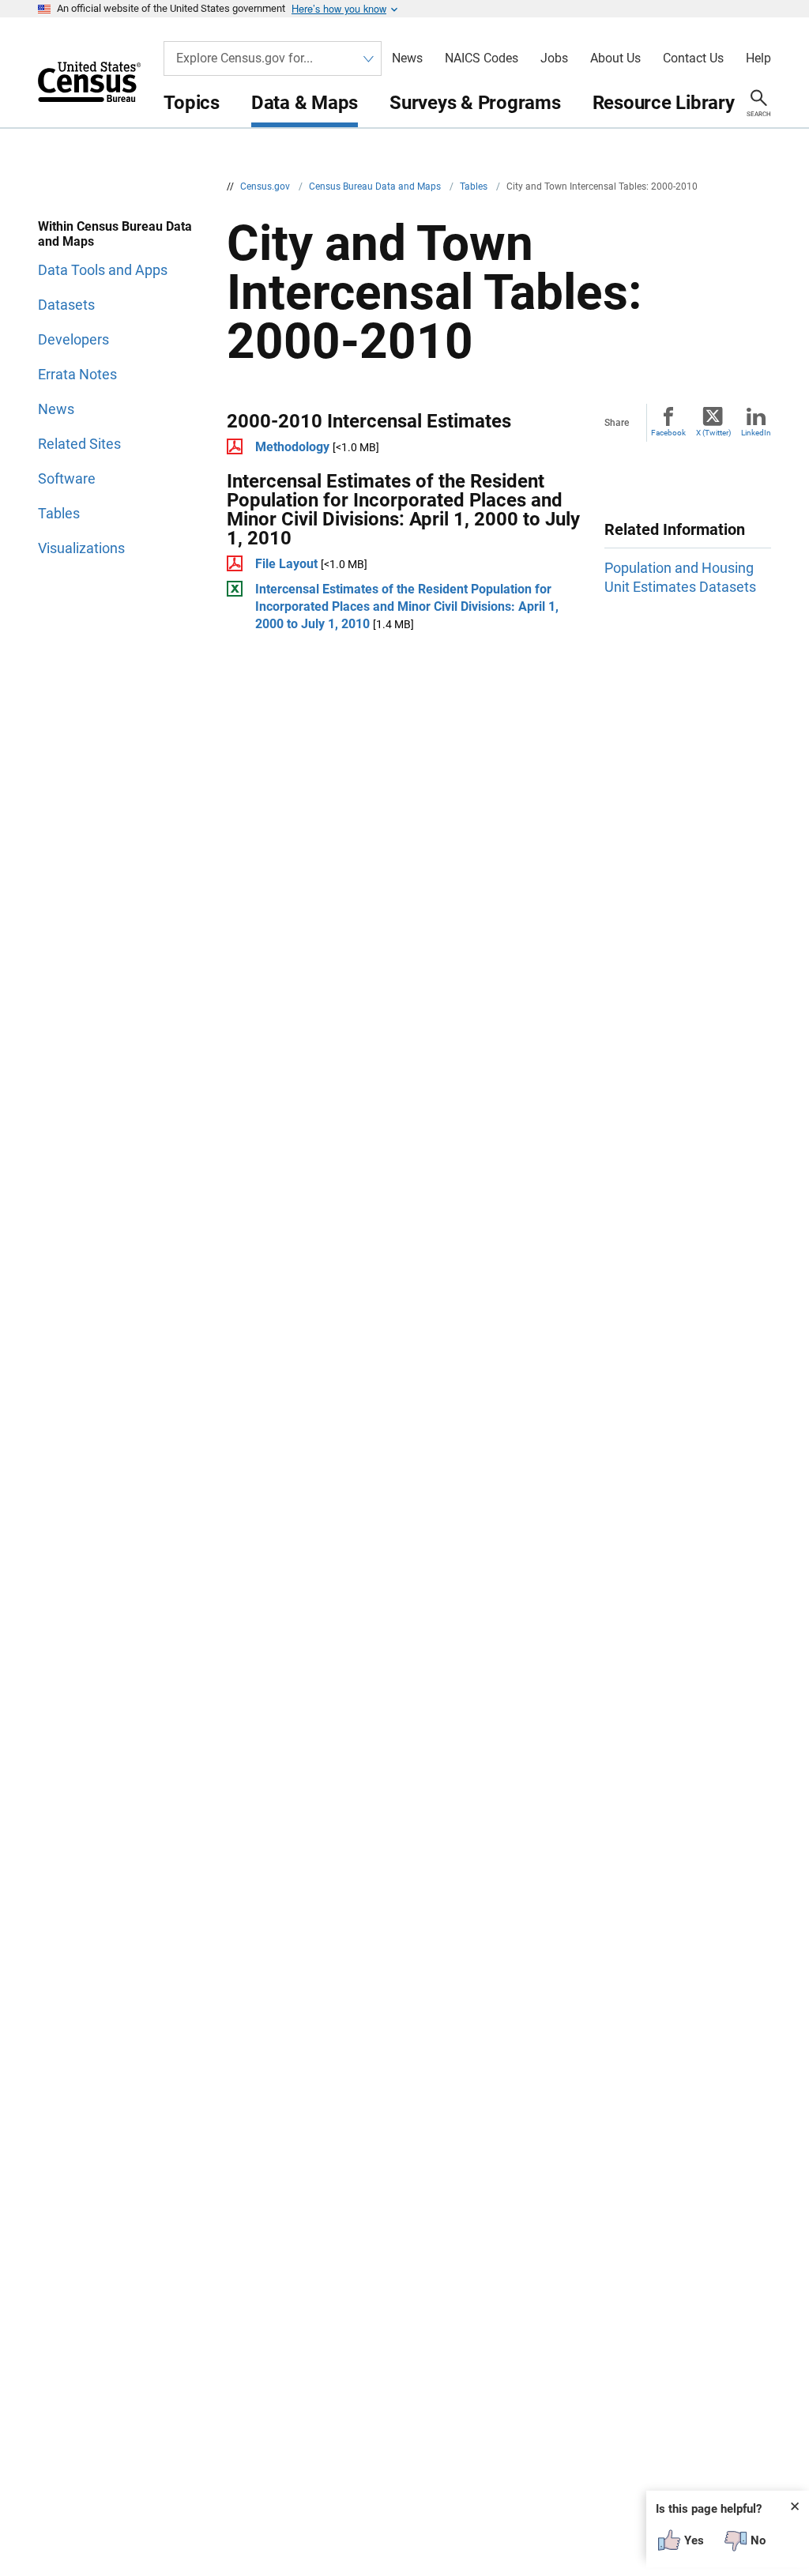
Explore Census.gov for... (245, 58)
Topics (192, 103)
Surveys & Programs (475, 103)
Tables (475, 186)
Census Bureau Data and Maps (376, 186)
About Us (615, 58)
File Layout (286, 564)
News (407, 58)
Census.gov (266, 186)
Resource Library (664, 103)
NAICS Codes (482, 58)
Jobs (554, 58)
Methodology (292, 447)
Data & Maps (305, 103)
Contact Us (693, 58)
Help (758, 58)
